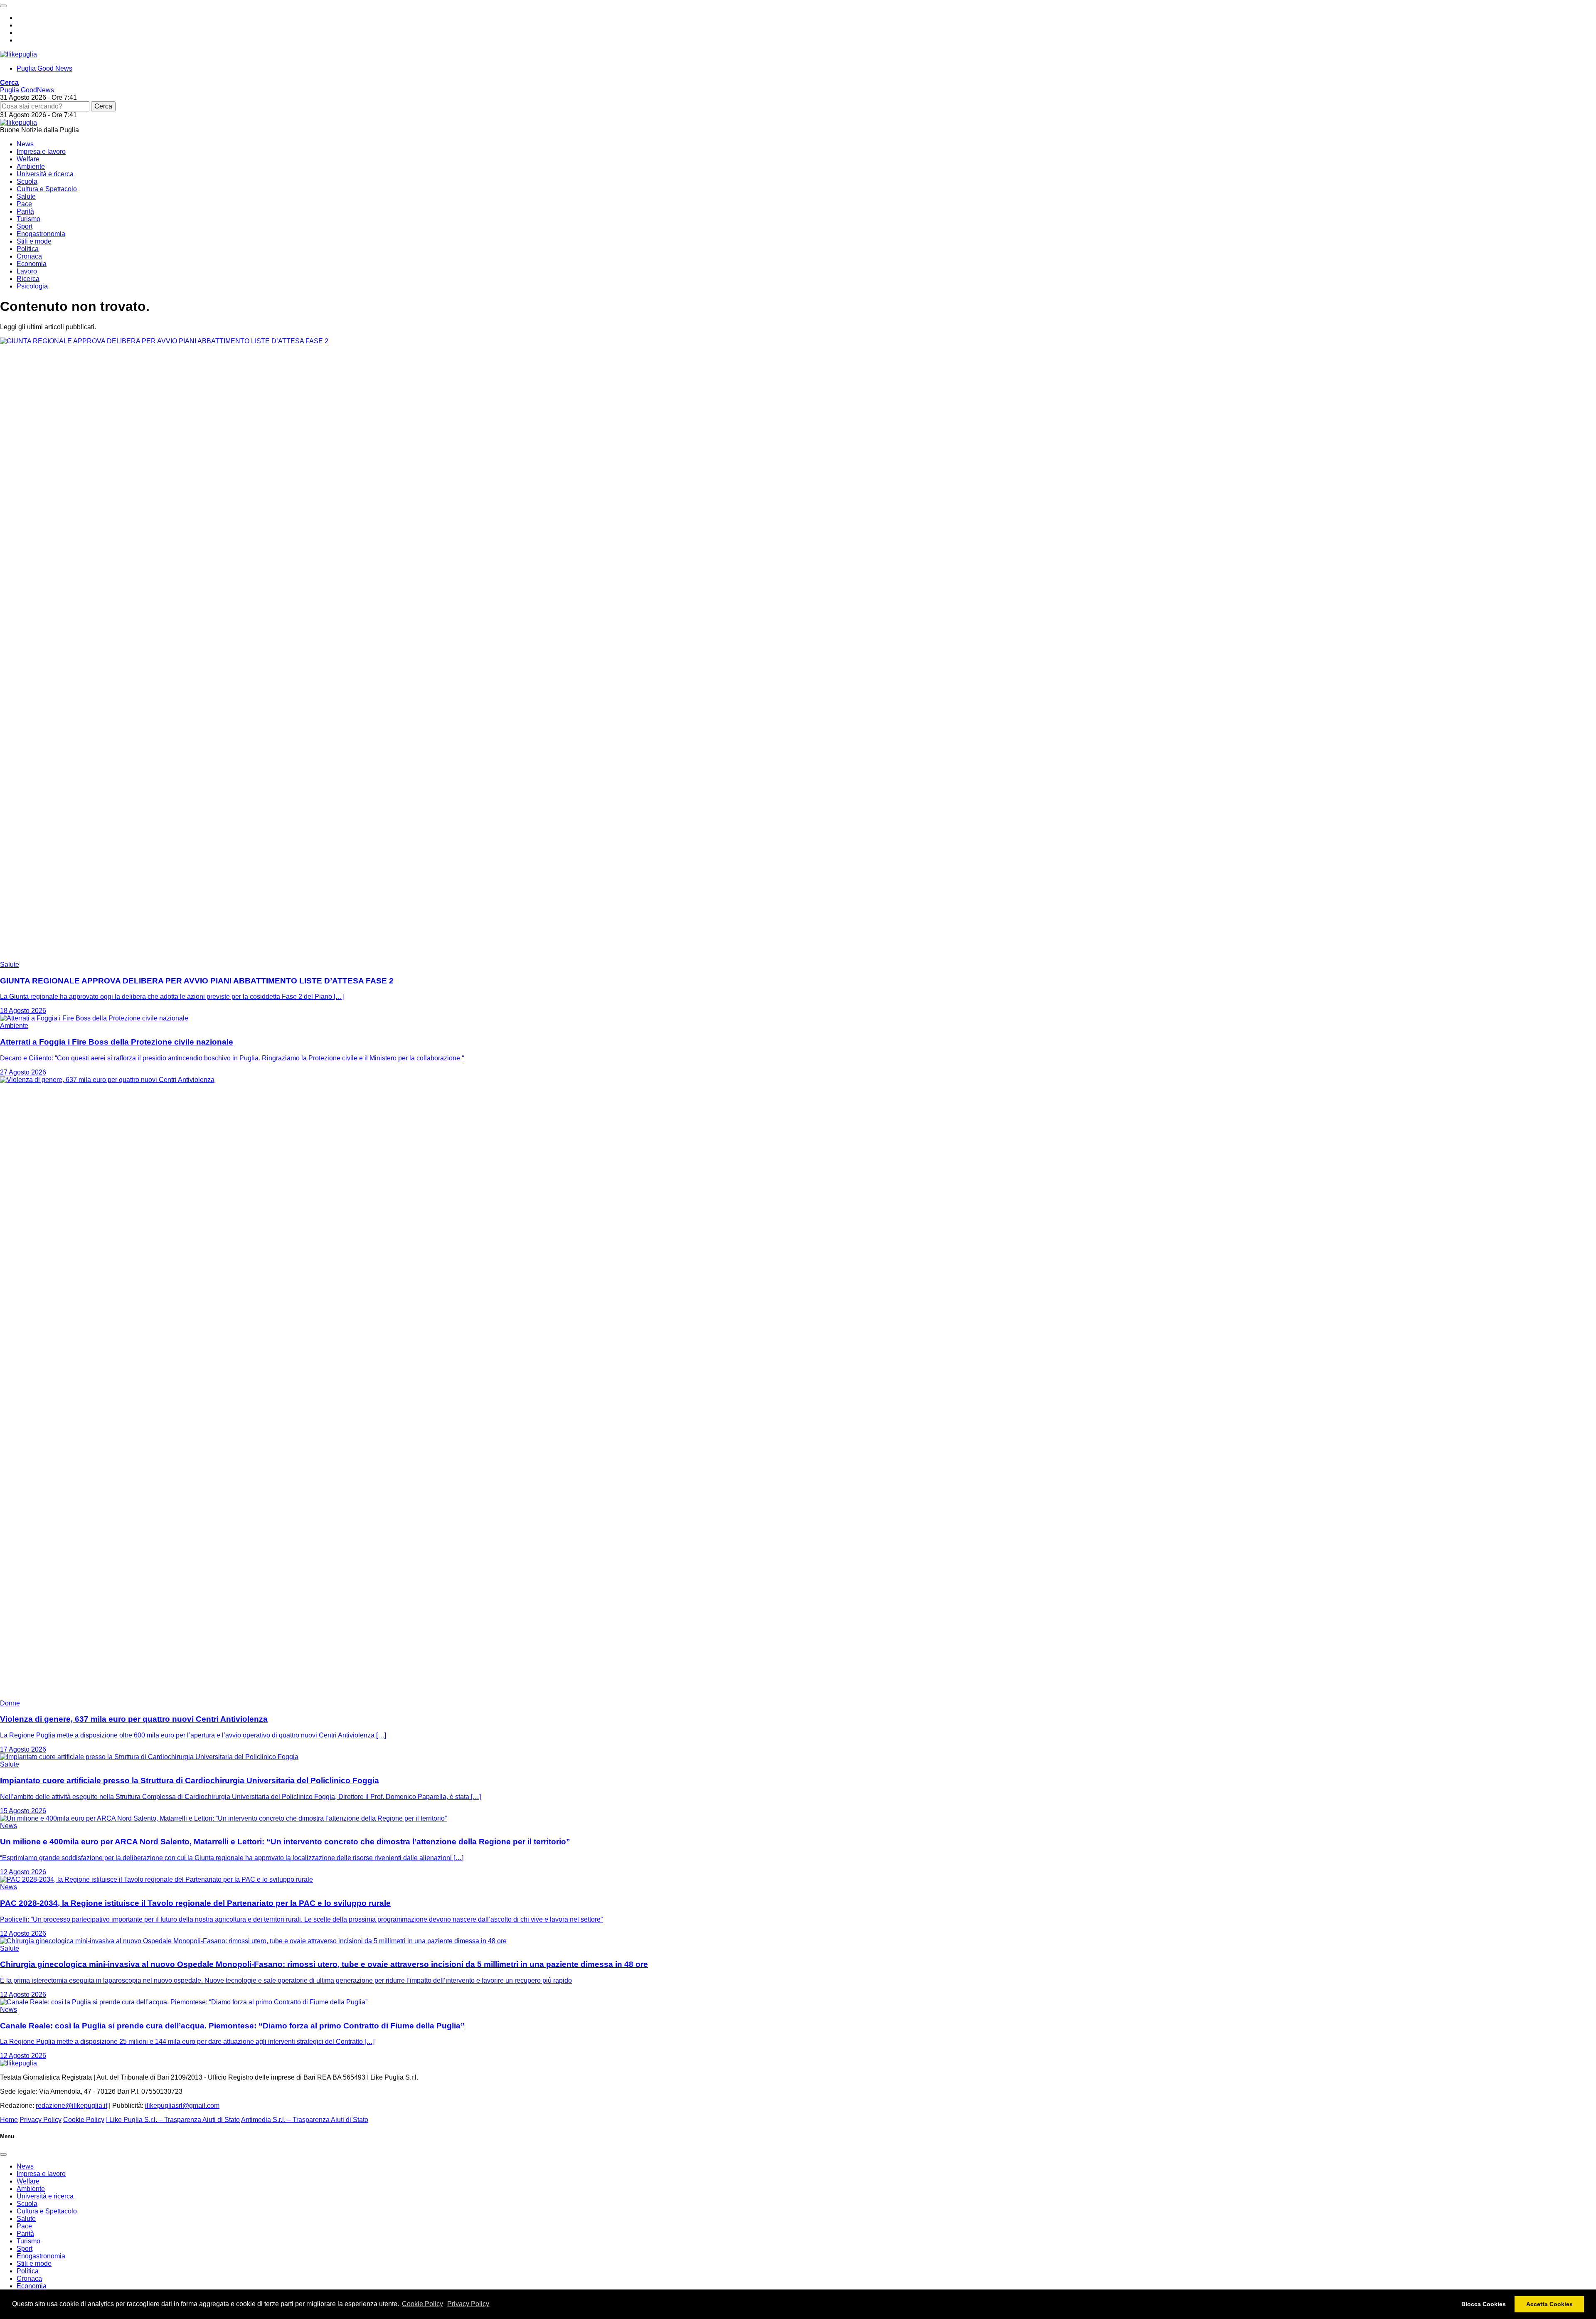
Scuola (27, 181)
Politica (28, 249)
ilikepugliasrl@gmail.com (182, 2106)
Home (9, 2120)
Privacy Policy (468, 2304)
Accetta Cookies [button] (1549, 2304)
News (25, 144)
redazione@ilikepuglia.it (71, 2106)
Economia (32, 264)
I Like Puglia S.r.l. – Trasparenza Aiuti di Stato (173, 2120)
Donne (10, 1703)
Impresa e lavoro (41, 152)
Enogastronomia (41, 234)
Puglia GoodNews (27, 90)
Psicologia (32, 286)
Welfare (28, 159)
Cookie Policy (422, 2304)
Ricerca (28, 279)
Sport (25, 226)
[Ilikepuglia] (18, 54)
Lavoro (27, 271)
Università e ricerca (45, 174)
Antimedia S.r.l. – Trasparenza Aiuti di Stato (305, 2120)
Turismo (28, 219)
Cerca (103, 106)
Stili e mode (34, 241)
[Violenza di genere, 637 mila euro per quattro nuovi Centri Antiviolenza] (623, 1080)
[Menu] (3, 6)
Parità (25, 211)
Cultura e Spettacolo (47, 189)
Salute (26, 196)
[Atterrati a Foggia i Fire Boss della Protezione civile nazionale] (94, 1018)
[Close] (3, 2154)
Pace (24, 204)
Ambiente (31, 166)
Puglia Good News (44, 68)
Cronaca (29, 256)
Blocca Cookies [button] (1484, 2304)
